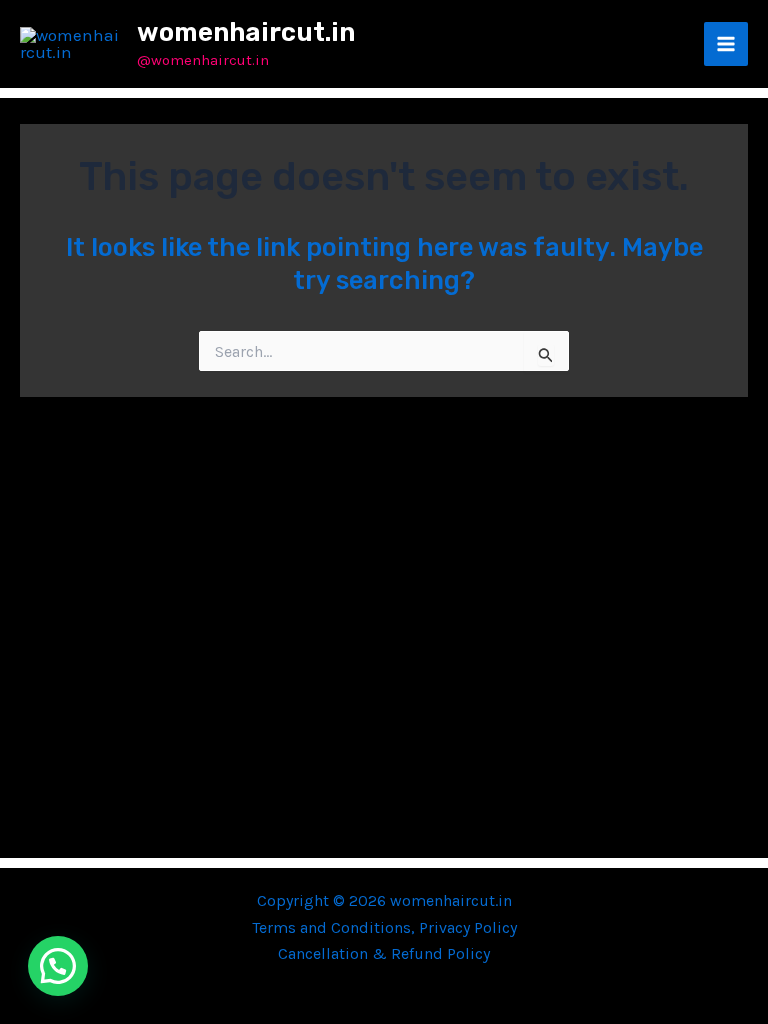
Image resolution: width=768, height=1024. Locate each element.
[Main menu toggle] (726, 44)
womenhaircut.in (246, 32)
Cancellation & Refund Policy (384, 953)
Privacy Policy (468, 927)
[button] (58, 966)
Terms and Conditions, (335, 927)
